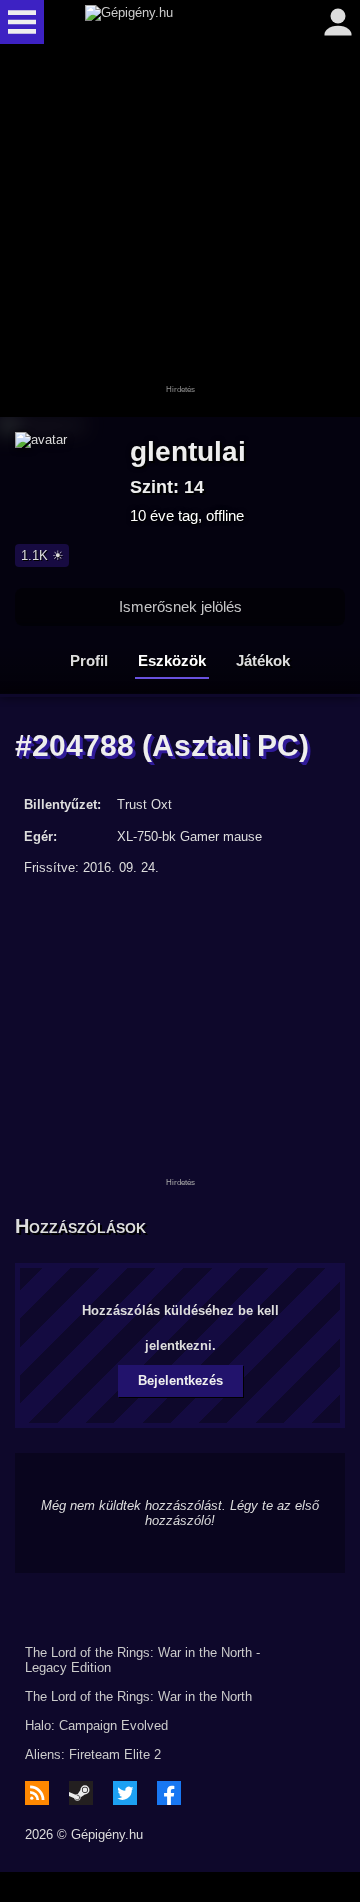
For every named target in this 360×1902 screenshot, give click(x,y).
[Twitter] (125, 1793)
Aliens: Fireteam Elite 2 (93, 1754)
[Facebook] (169, 1793)
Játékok (263, 660)
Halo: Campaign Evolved (96, 1725)
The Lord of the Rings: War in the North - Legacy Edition (142, 1660)
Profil (89, 660)
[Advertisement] (180, 232)
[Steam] (81, 1793)
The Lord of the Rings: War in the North (138, 1696)
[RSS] (37, 1793)
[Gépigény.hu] (175, 22)
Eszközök (172, 660)
